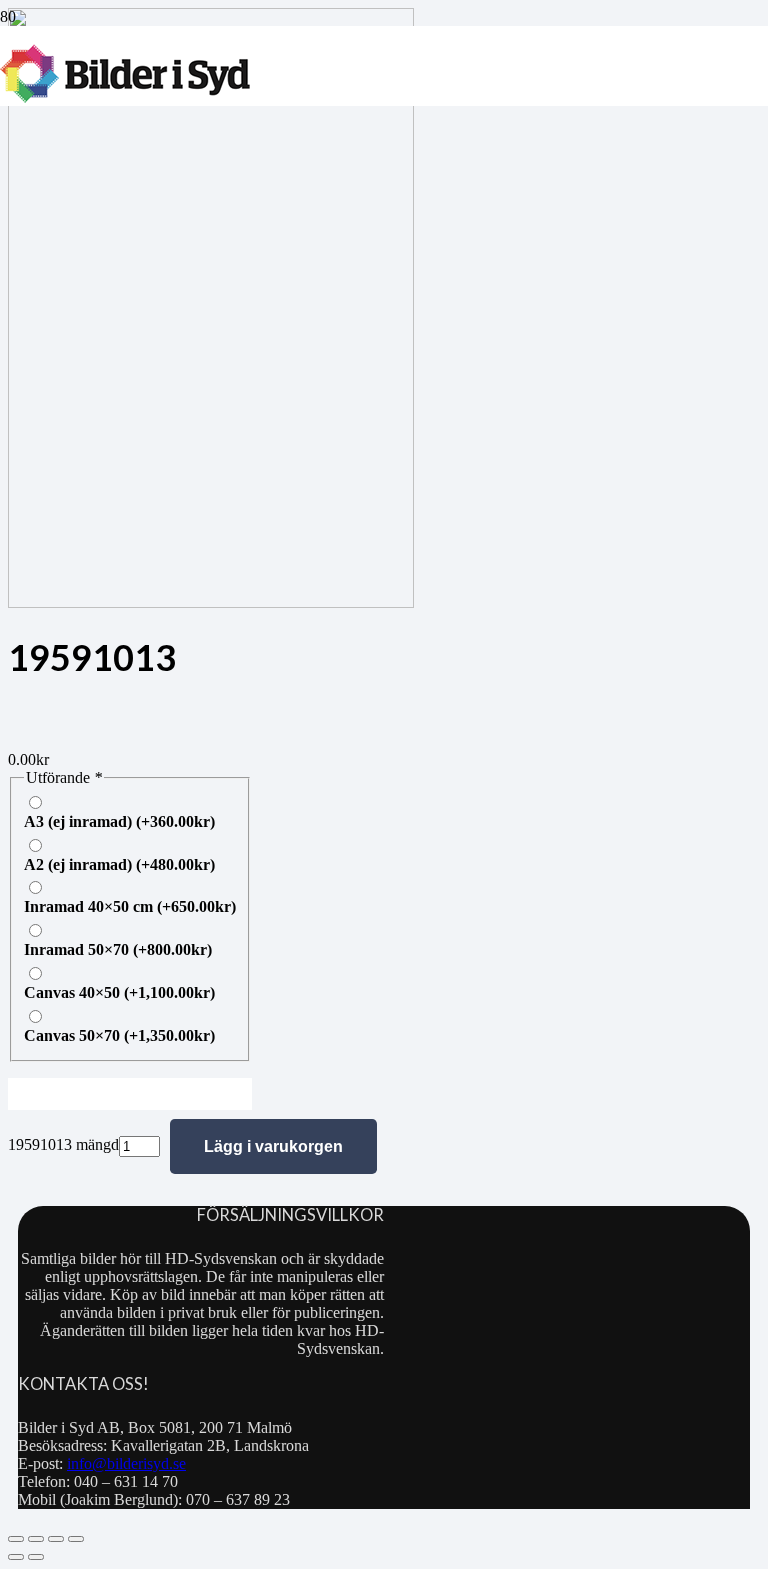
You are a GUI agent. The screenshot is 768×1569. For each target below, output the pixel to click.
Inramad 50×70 (118, 949)
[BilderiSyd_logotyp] (125, 97)
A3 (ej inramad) (119, 821)
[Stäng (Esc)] (76, 1539)
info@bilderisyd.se (126, 1463)
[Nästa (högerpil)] (36, 1557)
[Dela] (56, 1539)
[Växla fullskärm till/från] (36, 1539)
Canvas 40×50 (119, 992)
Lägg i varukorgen (273, 1146)
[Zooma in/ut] (16, 1539)
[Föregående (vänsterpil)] (16, 1557)
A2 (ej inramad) (119, 864)
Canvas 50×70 (119, 1035)
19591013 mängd (63, 1144)
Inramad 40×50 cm (130, 906)
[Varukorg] (272, 66)
